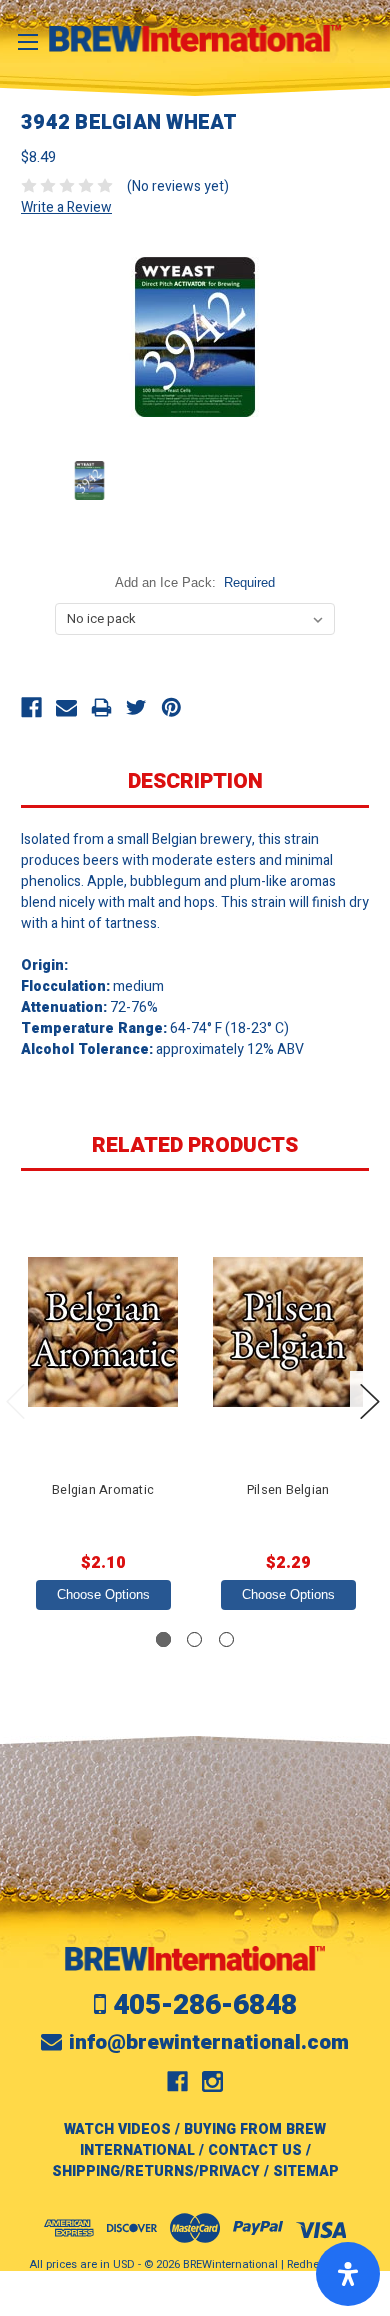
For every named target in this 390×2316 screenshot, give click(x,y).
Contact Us (255, 2150)
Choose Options (103, 1594)
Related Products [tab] (195, 1145)
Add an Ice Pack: (195, 582)
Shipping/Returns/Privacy (156, 2171)
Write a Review (66, 207)
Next (370, 1401)
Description (195, 781)
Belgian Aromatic (103, 1490)
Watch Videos (117, 2129)
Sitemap (306, 2171)
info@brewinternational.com (209, 2042)
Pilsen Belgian (288, 1490)
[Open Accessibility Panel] (348, 2274)
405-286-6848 (205, 2005)
